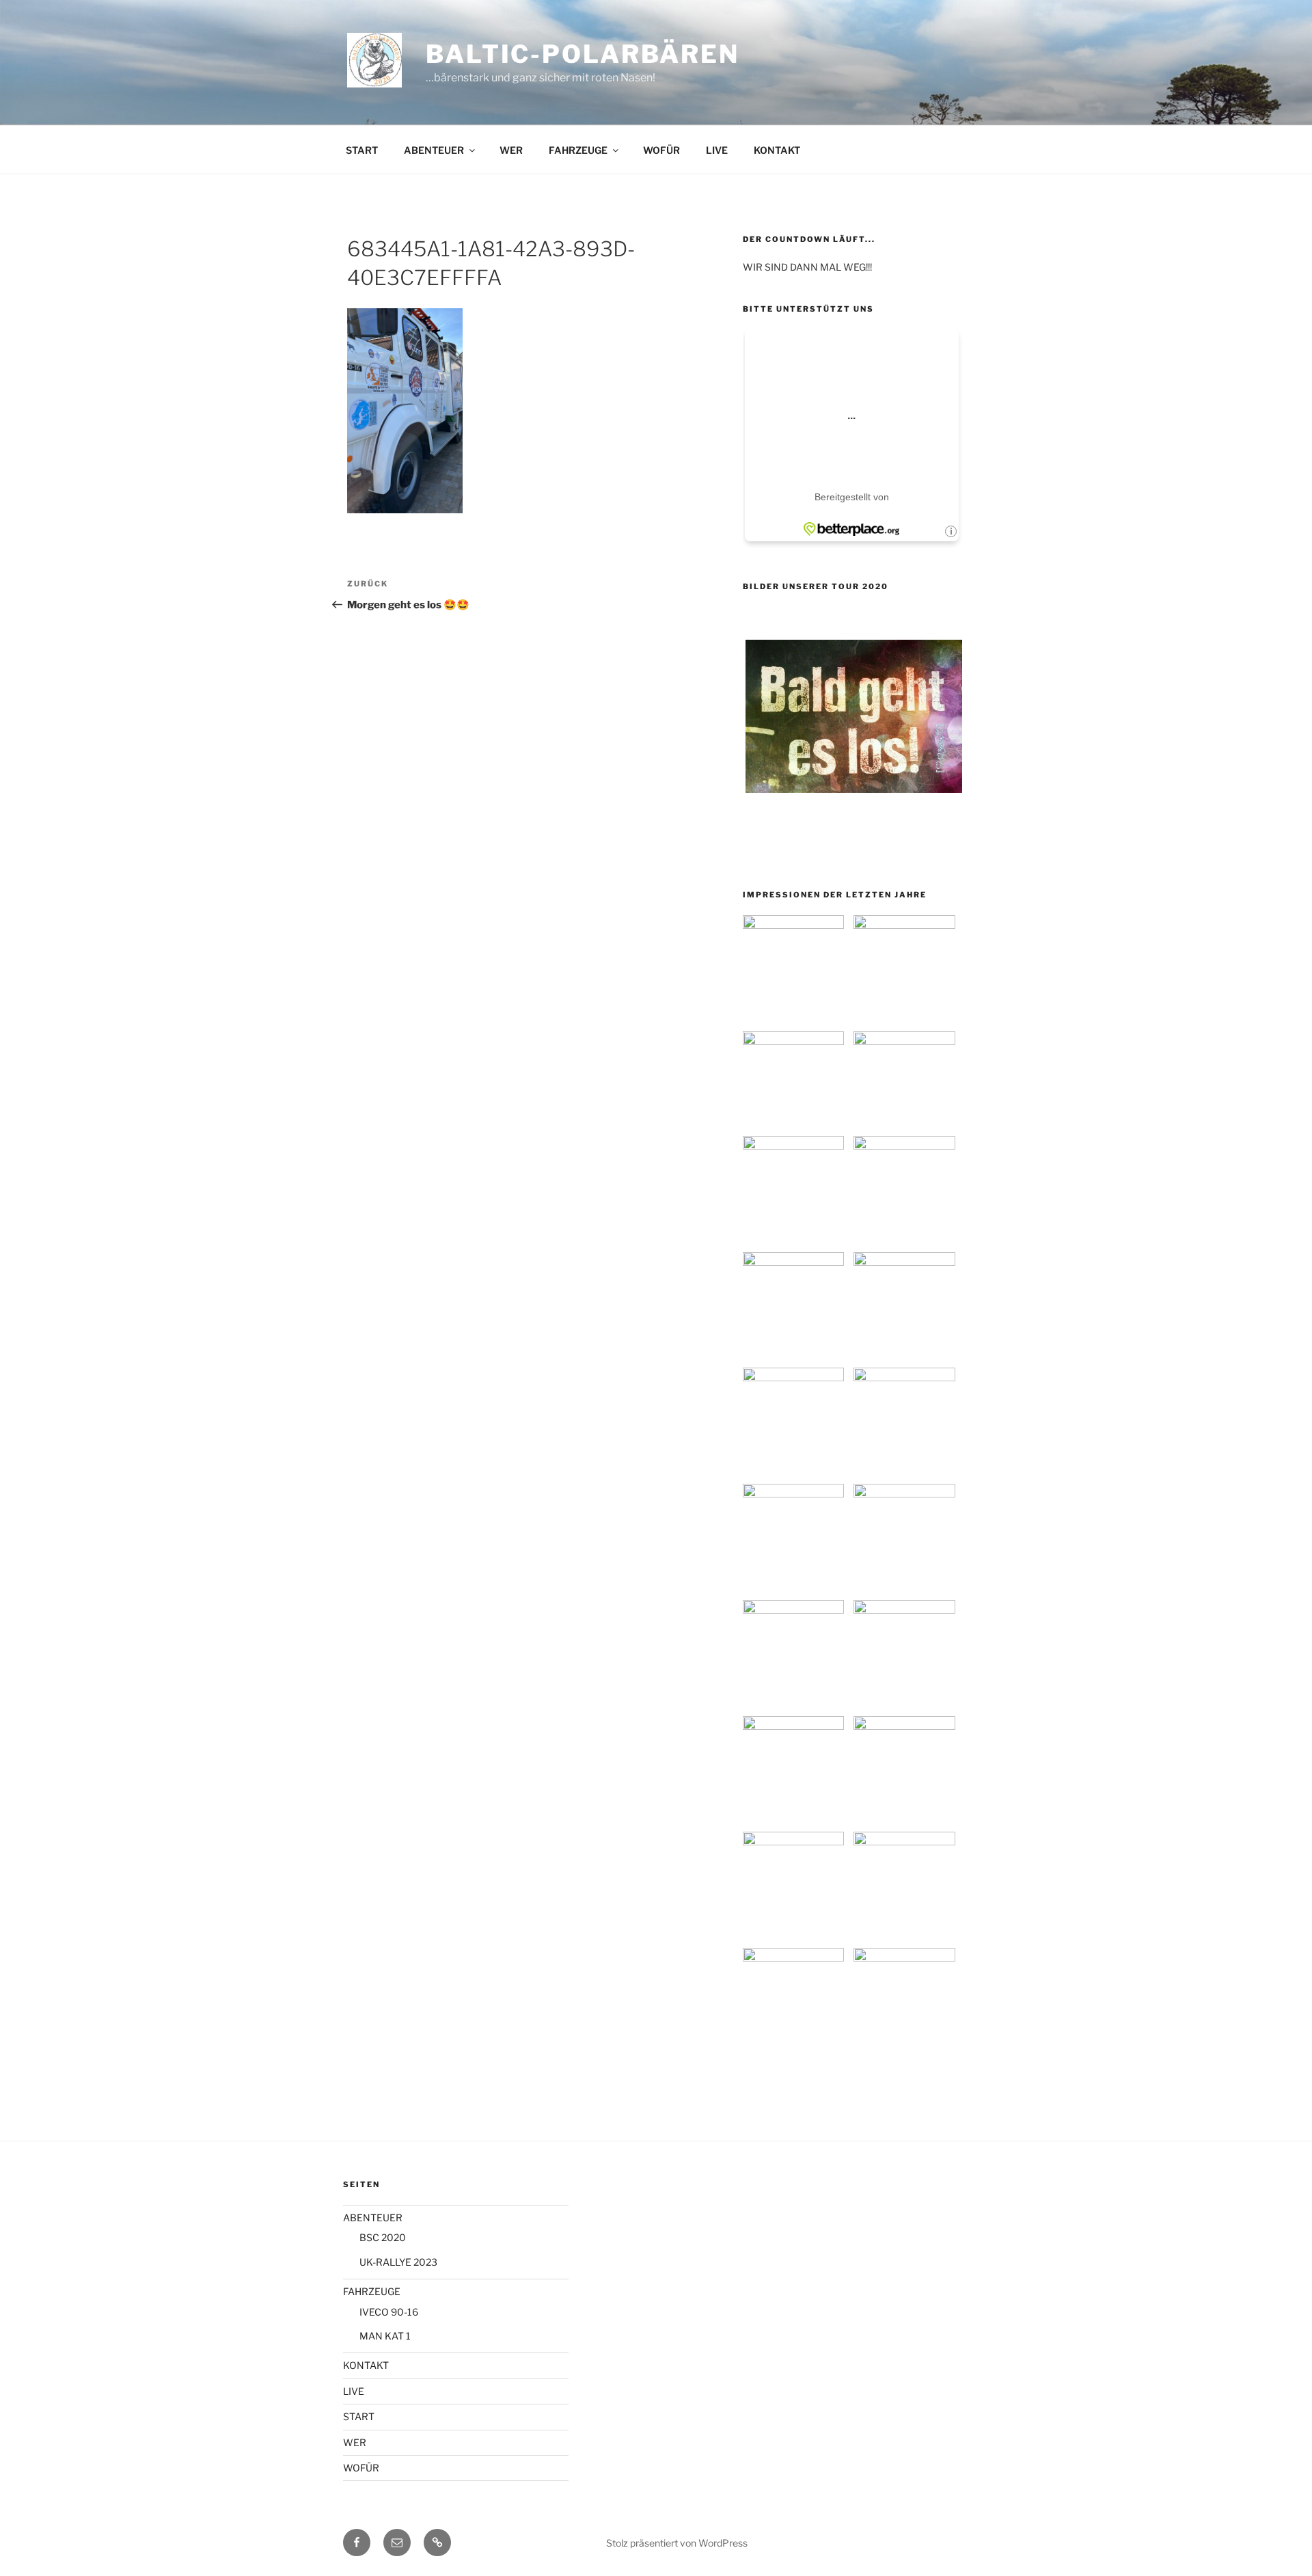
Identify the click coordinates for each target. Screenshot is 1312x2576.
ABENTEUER (434, 150)
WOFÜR (661, 150)
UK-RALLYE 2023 (398, 2262)
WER (511, 150)
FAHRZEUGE (578, 150)
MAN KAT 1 (385, 2336)
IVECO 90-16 (389, 2312)
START (362, 150)
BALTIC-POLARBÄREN (583, 54)
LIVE (717, 150)
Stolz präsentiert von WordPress (677, 2543)
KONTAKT (777, 150)
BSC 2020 (383, 2237)
